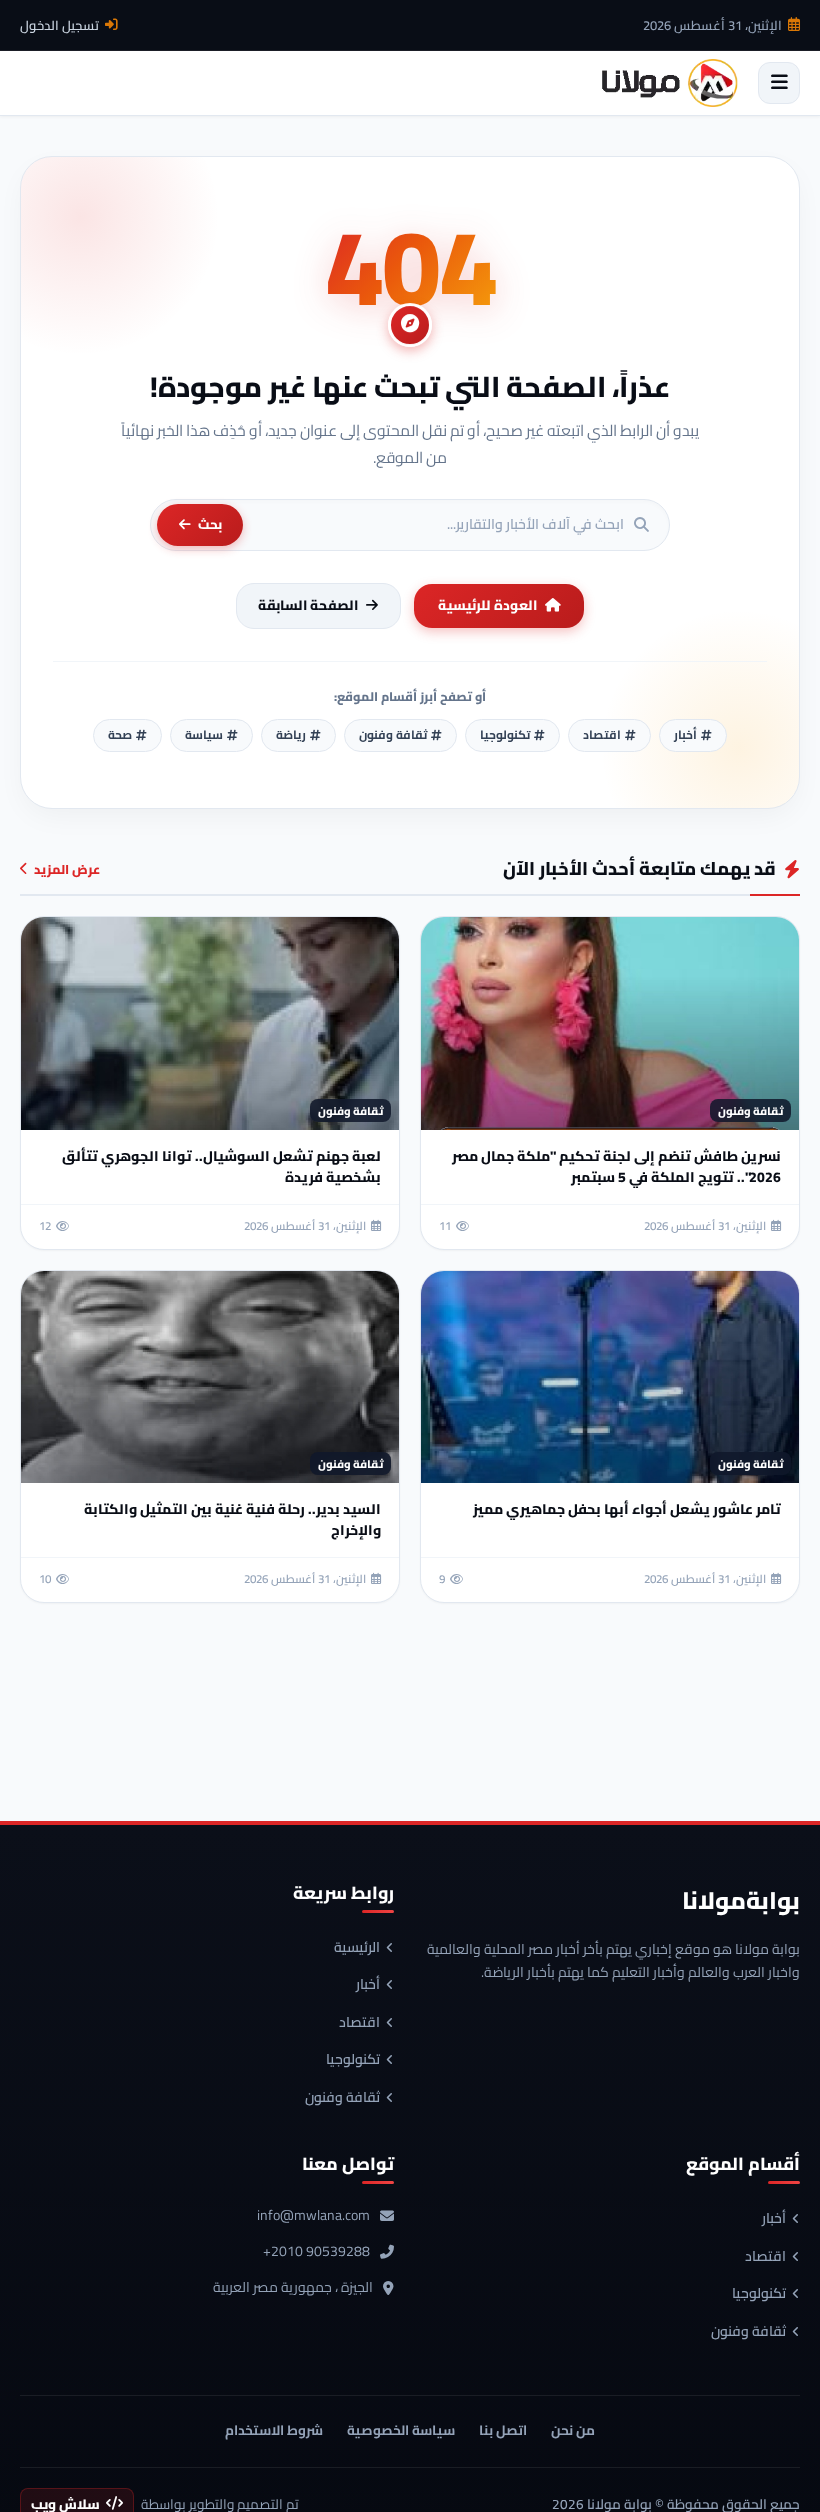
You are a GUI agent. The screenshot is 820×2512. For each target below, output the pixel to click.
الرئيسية (357, 1948)
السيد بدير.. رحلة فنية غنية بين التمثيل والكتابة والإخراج (232, 1519)
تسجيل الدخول (59, 25)
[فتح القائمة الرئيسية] (779, 83)
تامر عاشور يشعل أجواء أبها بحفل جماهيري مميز (627, 1509)
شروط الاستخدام (274, 2430)
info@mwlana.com (313, 2216)
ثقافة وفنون (342, 2098)
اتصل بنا (503, 2430)
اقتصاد (359, 2023)
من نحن (573, 2430)
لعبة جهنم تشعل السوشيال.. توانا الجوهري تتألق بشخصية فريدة (221, 1166)
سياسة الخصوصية (401, 2430)
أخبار (368, 1985)
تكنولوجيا (353, 2060)
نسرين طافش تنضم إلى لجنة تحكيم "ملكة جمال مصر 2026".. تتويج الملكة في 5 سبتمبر (616, 1166)
